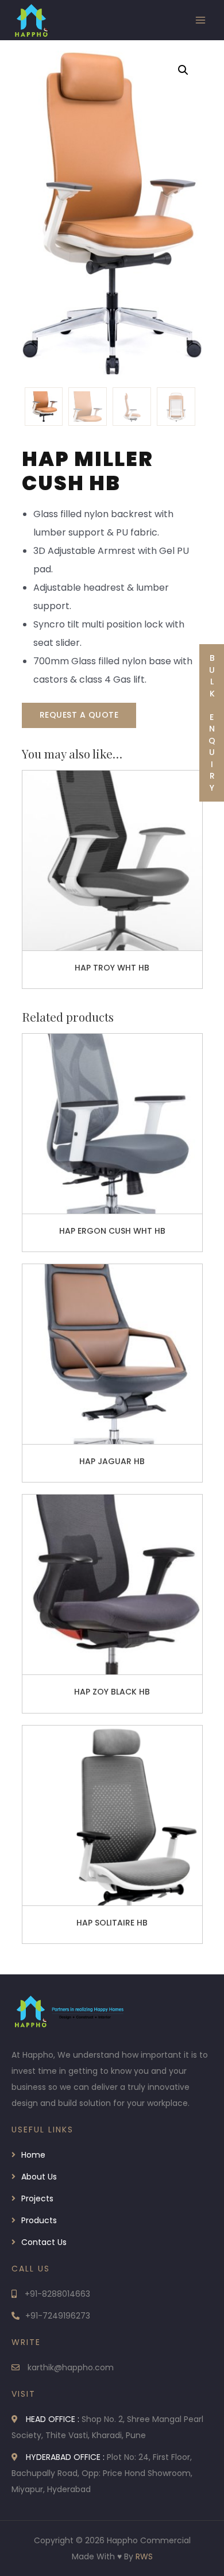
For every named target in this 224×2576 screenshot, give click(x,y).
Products (39, 2220)
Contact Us (44, 2242)
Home (33, 2155)
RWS (144, 2556)
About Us (39, 2177)
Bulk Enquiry (212, 723)
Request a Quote (79, 715)
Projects (37, 2198)
